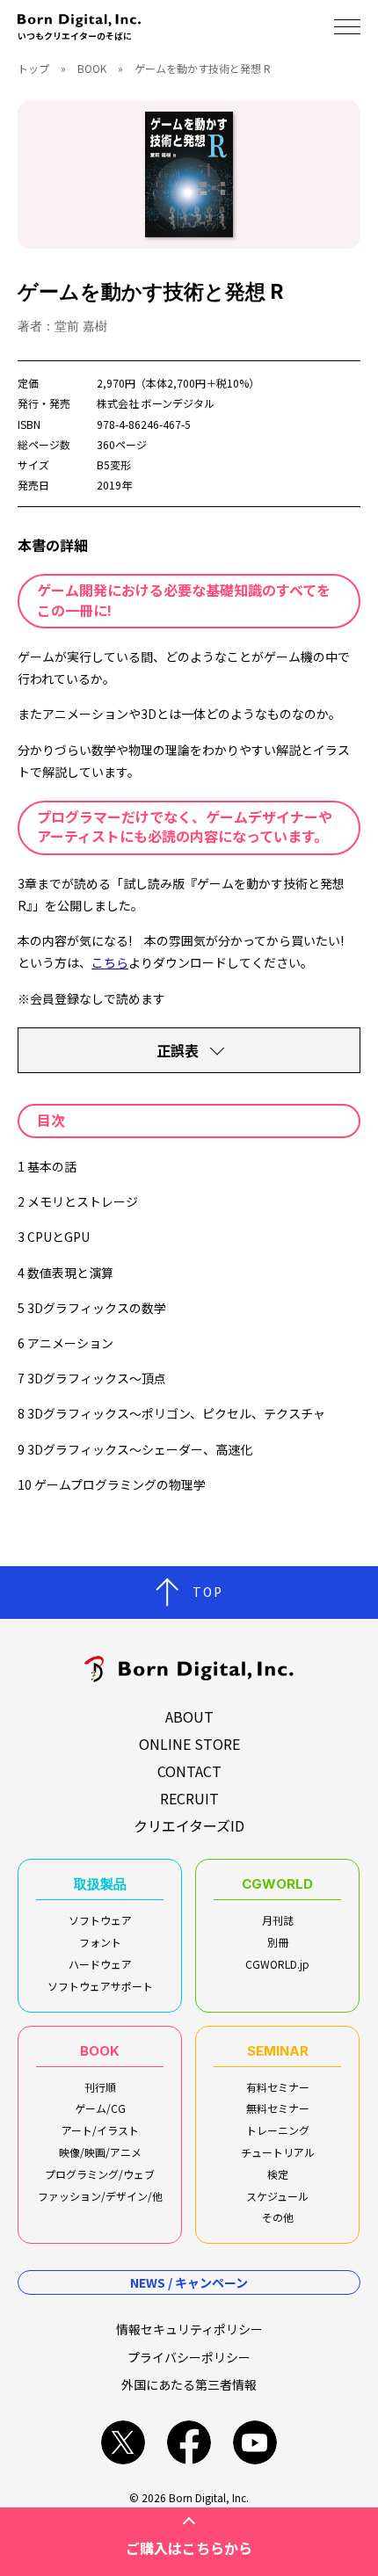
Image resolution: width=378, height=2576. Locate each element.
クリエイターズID (189, 1825)
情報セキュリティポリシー (189, 2329)
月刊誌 (278, 1920)
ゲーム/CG (100, 2108)
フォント (100, 1942)
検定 (278, 2174)
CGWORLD (277, 1884)
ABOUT (189, 1716)
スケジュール (277, 2196)
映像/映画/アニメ (100, 2152)
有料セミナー (278, 2087)
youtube (255, 2442)
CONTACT (189, 1771)
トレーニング (278, 2130)
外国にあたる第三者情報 (189, 2384)
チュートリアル (278, 2152)
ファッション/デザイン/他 (100, 2196)
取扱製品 (100, 1884)
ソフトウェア (100, 1920)
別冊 (278, 1942)
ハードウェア (100, 1964)
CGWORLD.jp (277, 1964)
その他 (278, 2217)
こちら (110, 962)
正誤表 (178, 1050)
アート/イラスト (100, 2130)
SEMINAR (278, 2051)
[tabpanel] (189, 174)
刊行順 (100, 2087)
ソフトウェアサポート (100, 1986)
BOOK (92, 68)
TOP (208, 1592)
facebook (189, 2442)
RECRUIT (189, 1798)
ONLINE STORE (189, 1744)
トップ (33, 68)
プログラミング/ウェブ (100, 2174)
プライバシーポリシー (189, 2357)
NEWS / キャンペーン (189, 2282)
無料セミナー (278, 2108)
